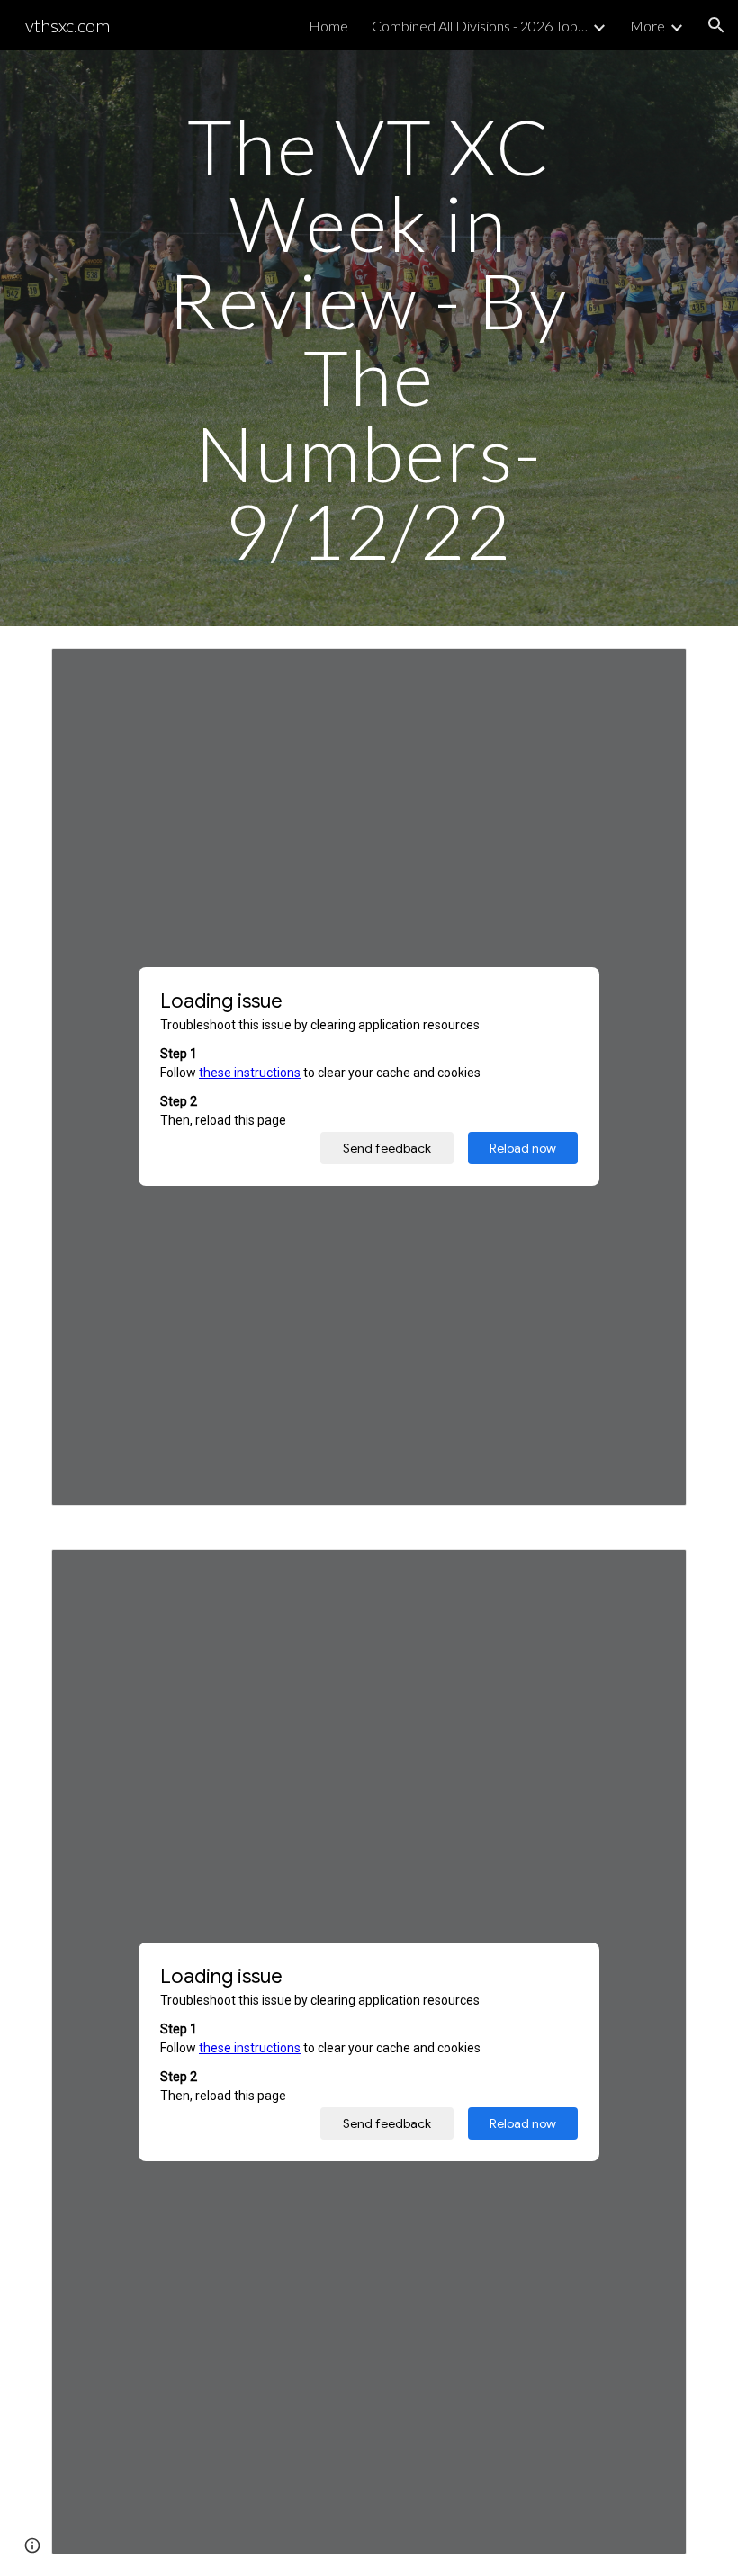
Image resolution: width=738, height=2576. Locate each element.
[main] (369, 338)
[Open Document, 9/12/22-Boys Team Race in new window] (652, 1573)
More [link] (648, 26)
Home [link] (328, 26)
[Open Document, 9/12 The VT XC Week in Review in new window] (652, 671)
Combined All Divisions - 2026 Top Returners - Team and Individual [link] (480, 26)
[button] (716, 25)
